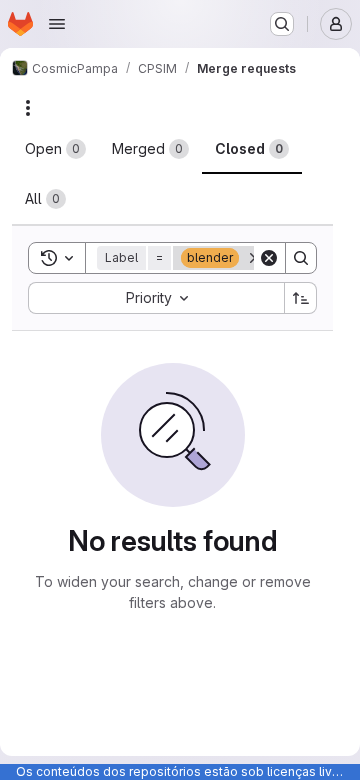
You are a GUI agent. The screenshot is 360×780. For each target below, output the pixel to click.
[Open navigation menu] (57, 24)
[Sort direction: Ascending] (301, 298)
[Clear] (269, 258)
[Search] (301, 258)
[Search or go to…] (282, 24)
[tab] (55, 149)
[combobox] (156, 298)
